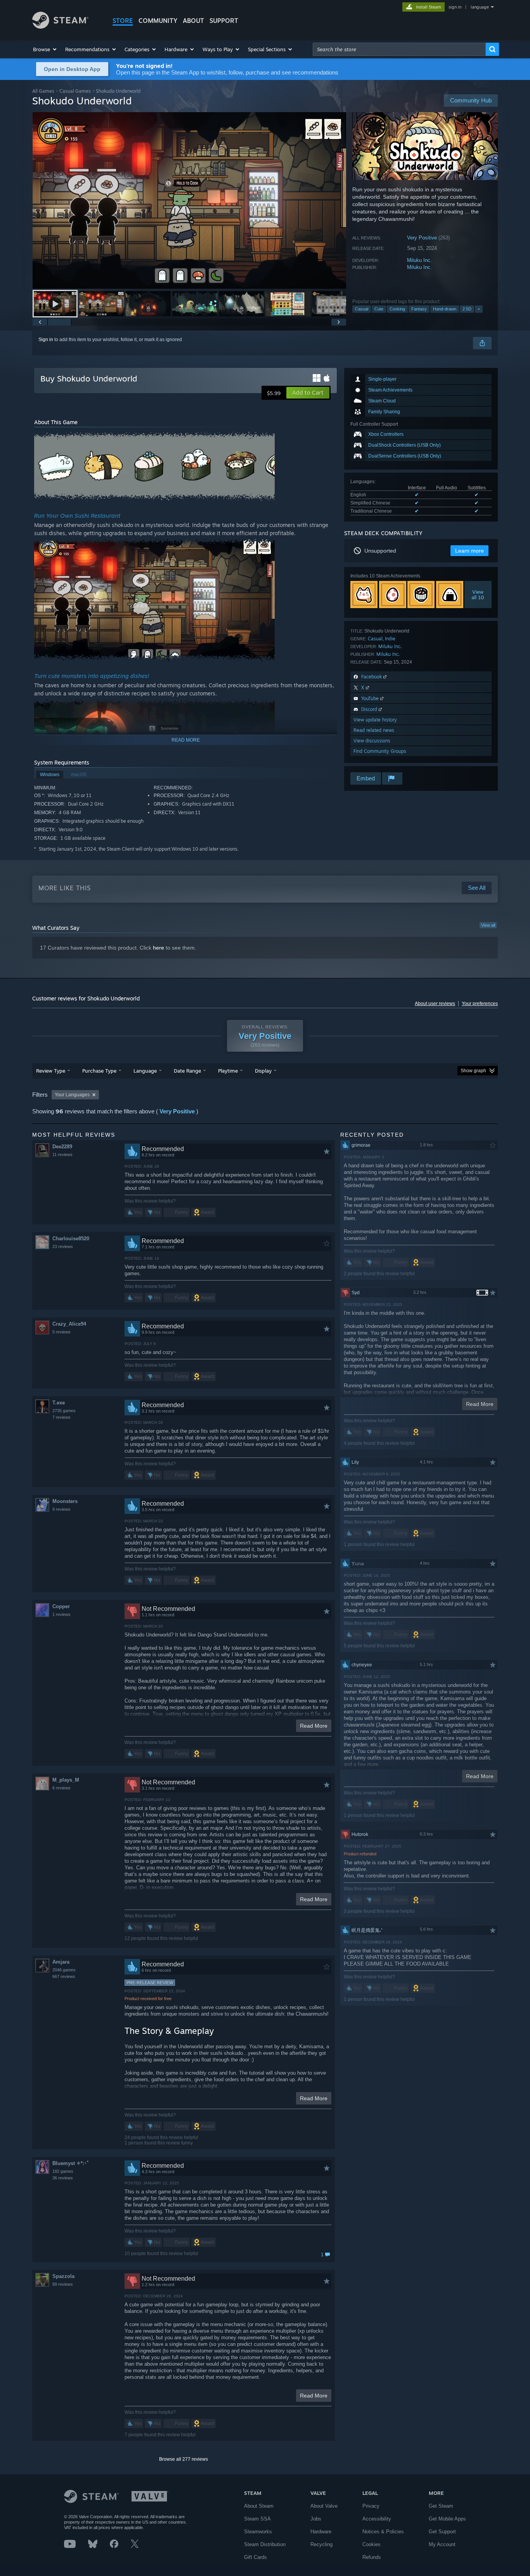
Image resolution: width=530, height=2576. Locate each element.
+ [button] (479, 309)
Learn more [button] (469, 551)
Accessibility (377, 2519)
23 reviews (63, 1246)
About (193, 21)
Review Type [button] (51, 1071)
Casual (362, 309)
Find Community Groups (380, 751)
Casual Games (75, 91)
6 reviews (61, 1788)
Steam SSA (257, 2519)
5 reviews (61, 1332)
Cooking (397, 309)
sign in (455, 7)
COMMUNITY (158, 21)
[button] (45, 49)
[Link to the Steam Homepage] (60, 27)
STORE (123, 21)
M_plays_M (66, 1780)
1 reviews (61, 1614)
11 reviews (62, 1155)
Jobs (316, 2519)
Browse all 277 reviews (184, 2459)
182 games (63, 2171)
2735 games (64, 1411)
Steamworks (258, 2532)
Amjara (61, 1962)
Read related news (374, 730)
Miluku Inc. (419, 260)
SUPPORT (224, 21)
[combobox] (399, 49)
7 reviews (61, 1417)
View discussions (372, 741)
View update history (375, 720)
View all (488, 925)
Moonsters (65, 1501)
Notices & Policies (383, 2532)
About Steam (259, 2506)
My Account (442, 2544)
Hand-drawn (445, 309)
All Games (43, 91)
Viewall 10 (478, 595)
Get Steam (441, 2506)
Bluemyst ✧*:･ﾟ (71, 2163)
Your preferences (480, 1004)
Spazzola (63, 2276)
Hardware (321, 2532)
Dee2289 (62, 1147)
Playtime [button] (228, 1071)
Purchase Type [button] (99, 1071)
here (158, 948)
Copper (61, 1606)
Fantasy (419, 309)
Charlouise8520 (71, 1239)
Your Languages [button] (72, 1095)
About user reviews (435, 1004)
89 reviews (63, 2284)
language (480, 7)
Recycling (321, 2544)
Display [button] (263, 1071)
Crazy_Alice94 (69, 1324)
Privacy (371, 2506)
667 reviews (64, 1976)
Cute (379, 309)
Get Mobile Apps (447, 2519)
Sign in (46, 340)
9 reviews (61, 1509)
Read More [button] (314, 1726)
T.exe (59, 1403)
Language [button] (145, 1071)
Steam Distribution (265, 2544)
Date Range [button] (187, 1071)
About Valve (324, 2506)
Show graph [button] (473, 1071)
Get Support (442, 2532)
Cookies (372, 2544)
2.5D (467, 309)
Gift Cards (255, 2557)
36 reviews (63, 2178)
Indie (390, 639)
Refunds (372, 2557)
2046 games (64, 1970)
